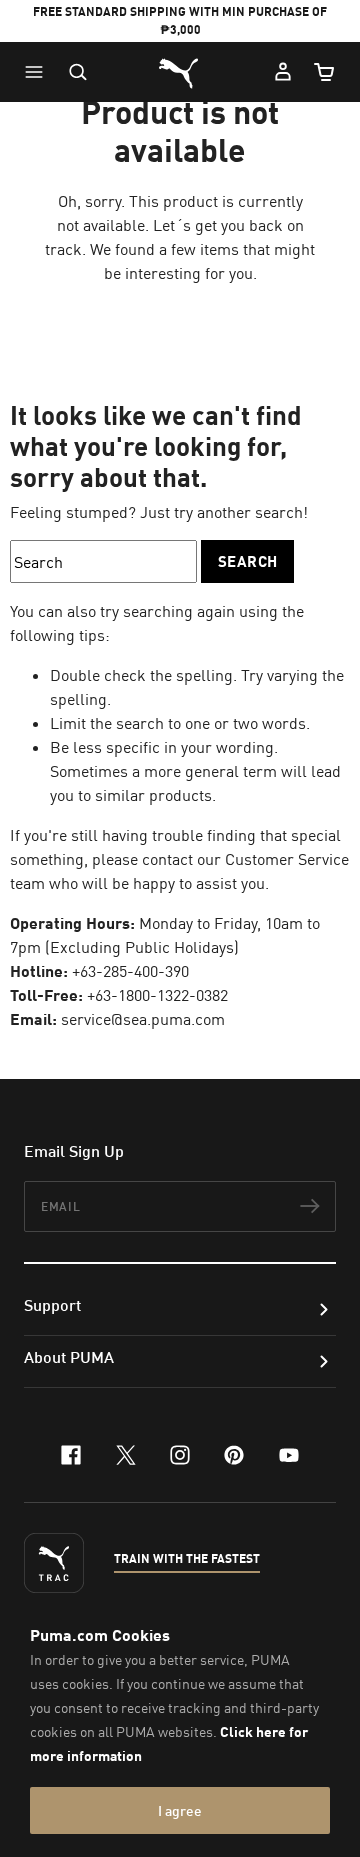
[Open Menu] (39, 72)
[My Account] (283, 72)
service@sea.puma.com (143, 1019)
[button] (39, 72)
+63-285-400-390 (130, 971)
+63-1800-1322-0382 (157, 995)
